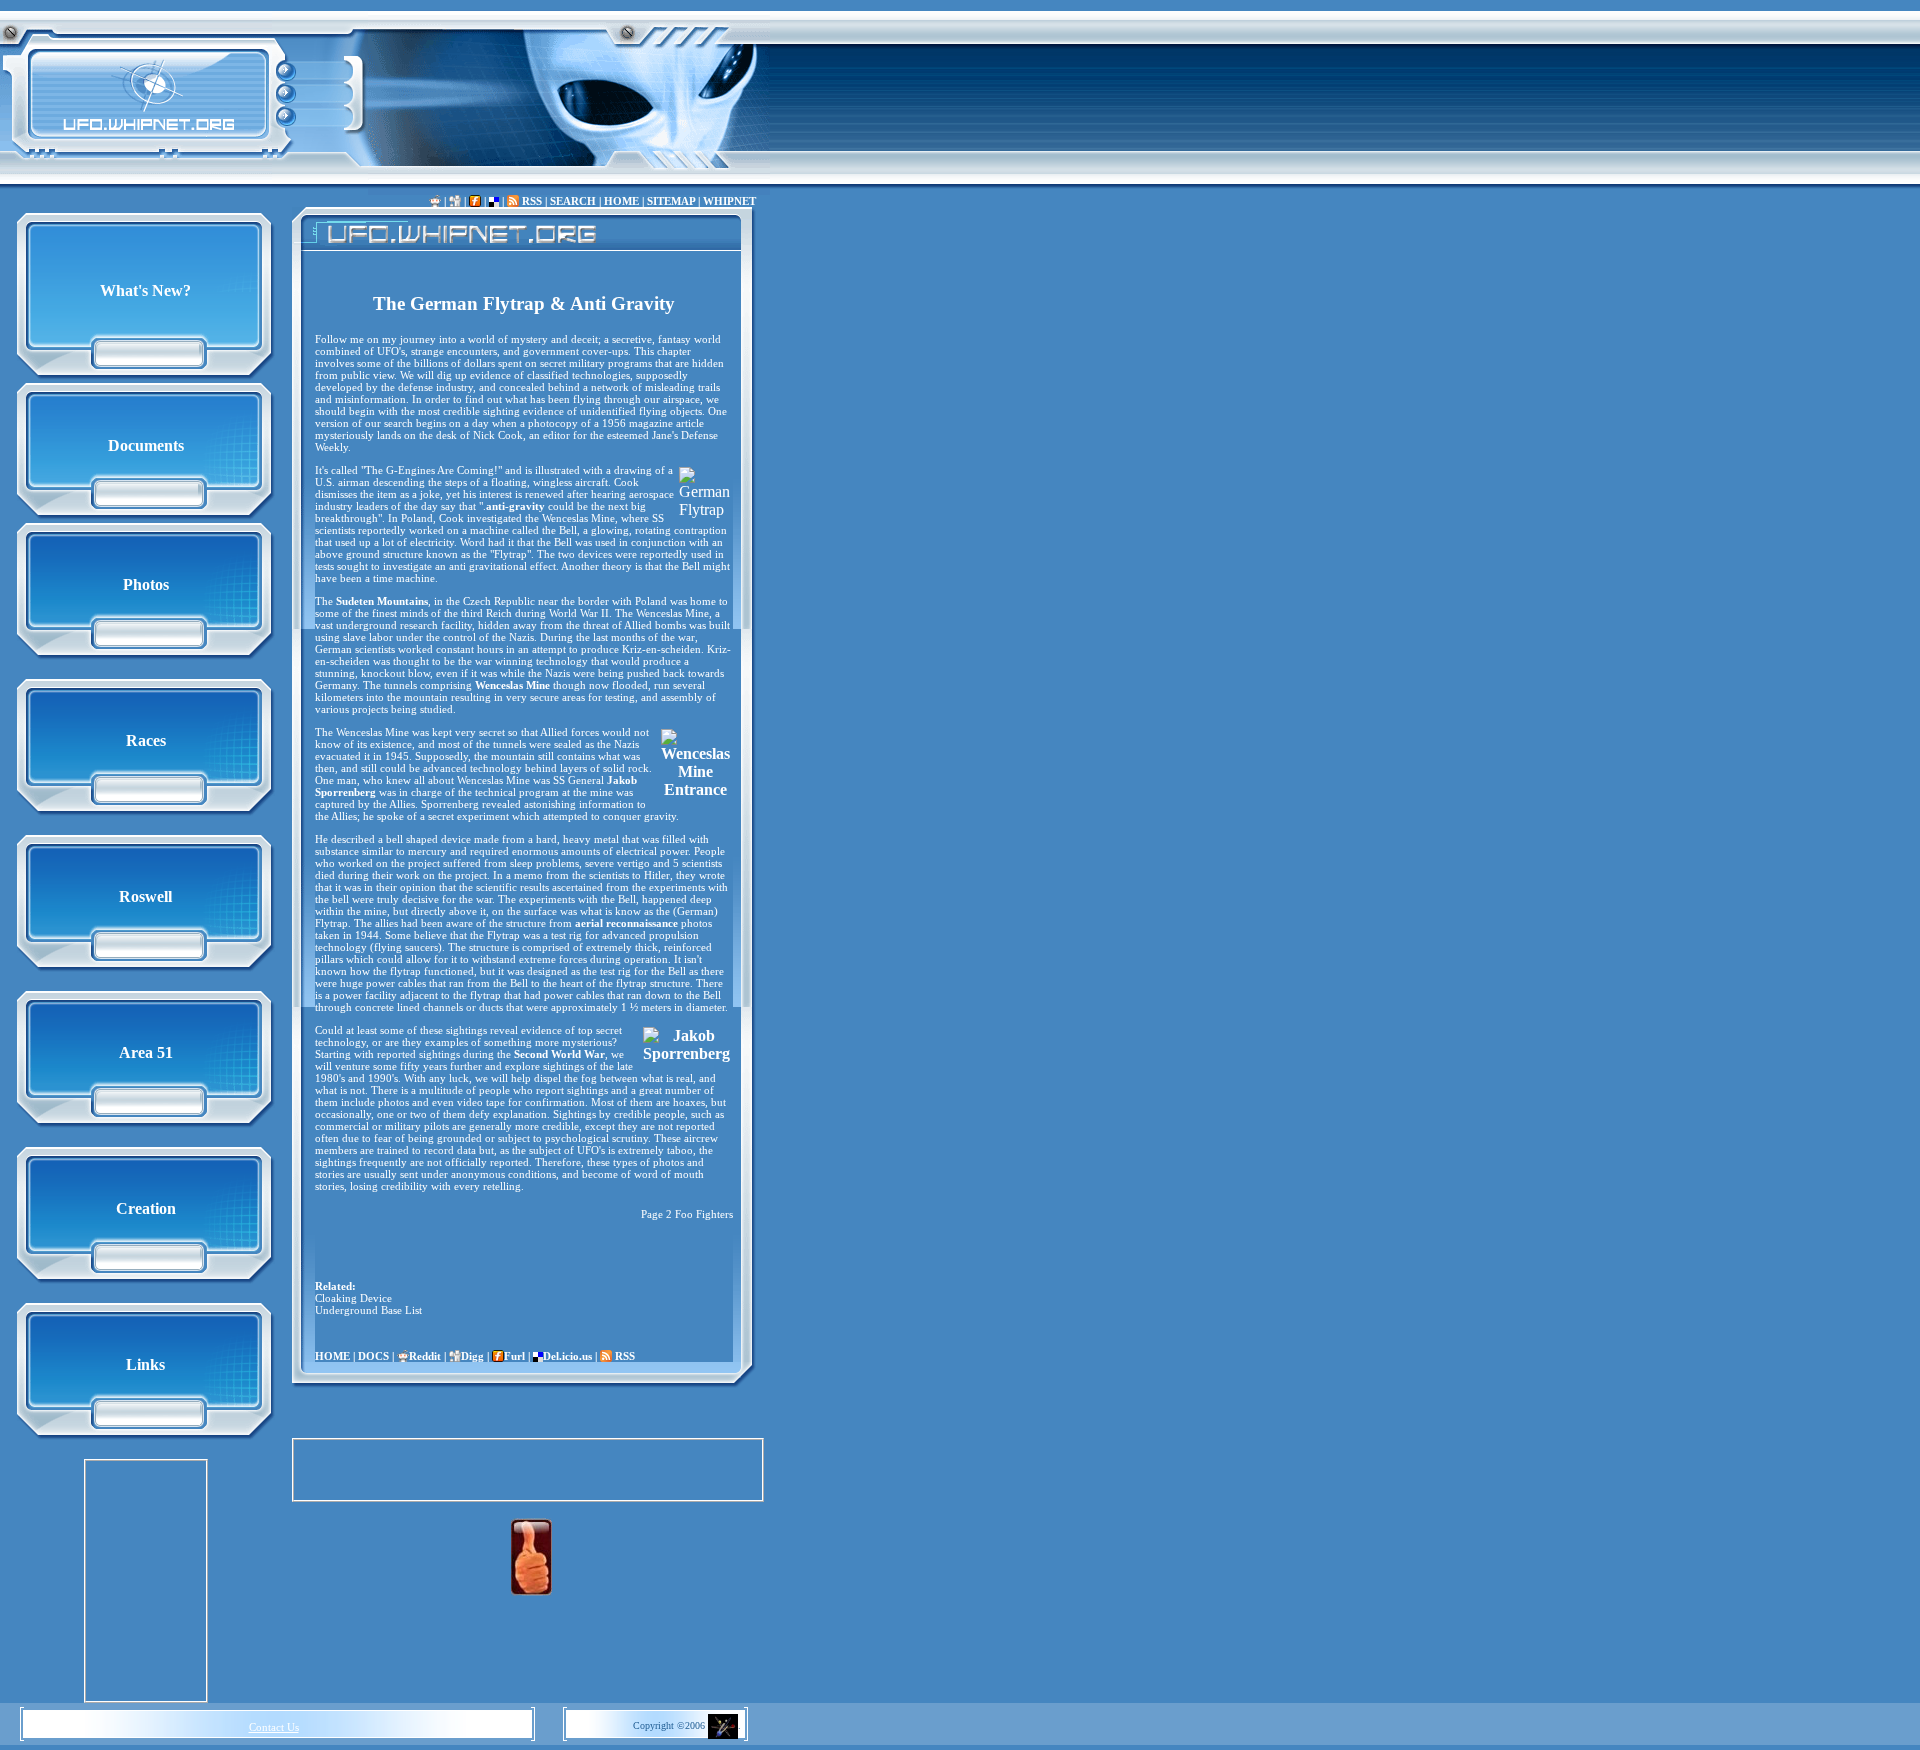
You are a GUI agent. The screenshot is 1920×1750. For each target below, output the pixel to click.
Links (145, 1364)
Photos (146, 584)
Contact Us (274, 1727)
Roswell (145, 896)
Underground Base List (368, 1310)
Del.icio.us (567, 1356)
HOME (621, 201)
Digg (472, 1356)
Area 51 (146, 1052)
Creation (146, 1208)
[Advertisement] (146, 1581)
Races (146, 740)
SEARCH (573, 201)
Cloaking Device (353, 1298)
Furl (514, 1356)
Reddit (425, 1356)
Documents (146, 445)
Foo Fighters (704, 1214)
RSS (530, 201)
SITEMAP (671, 201)
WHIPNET (729, 201)
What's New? (145, 290)
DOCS (373, 1356)
